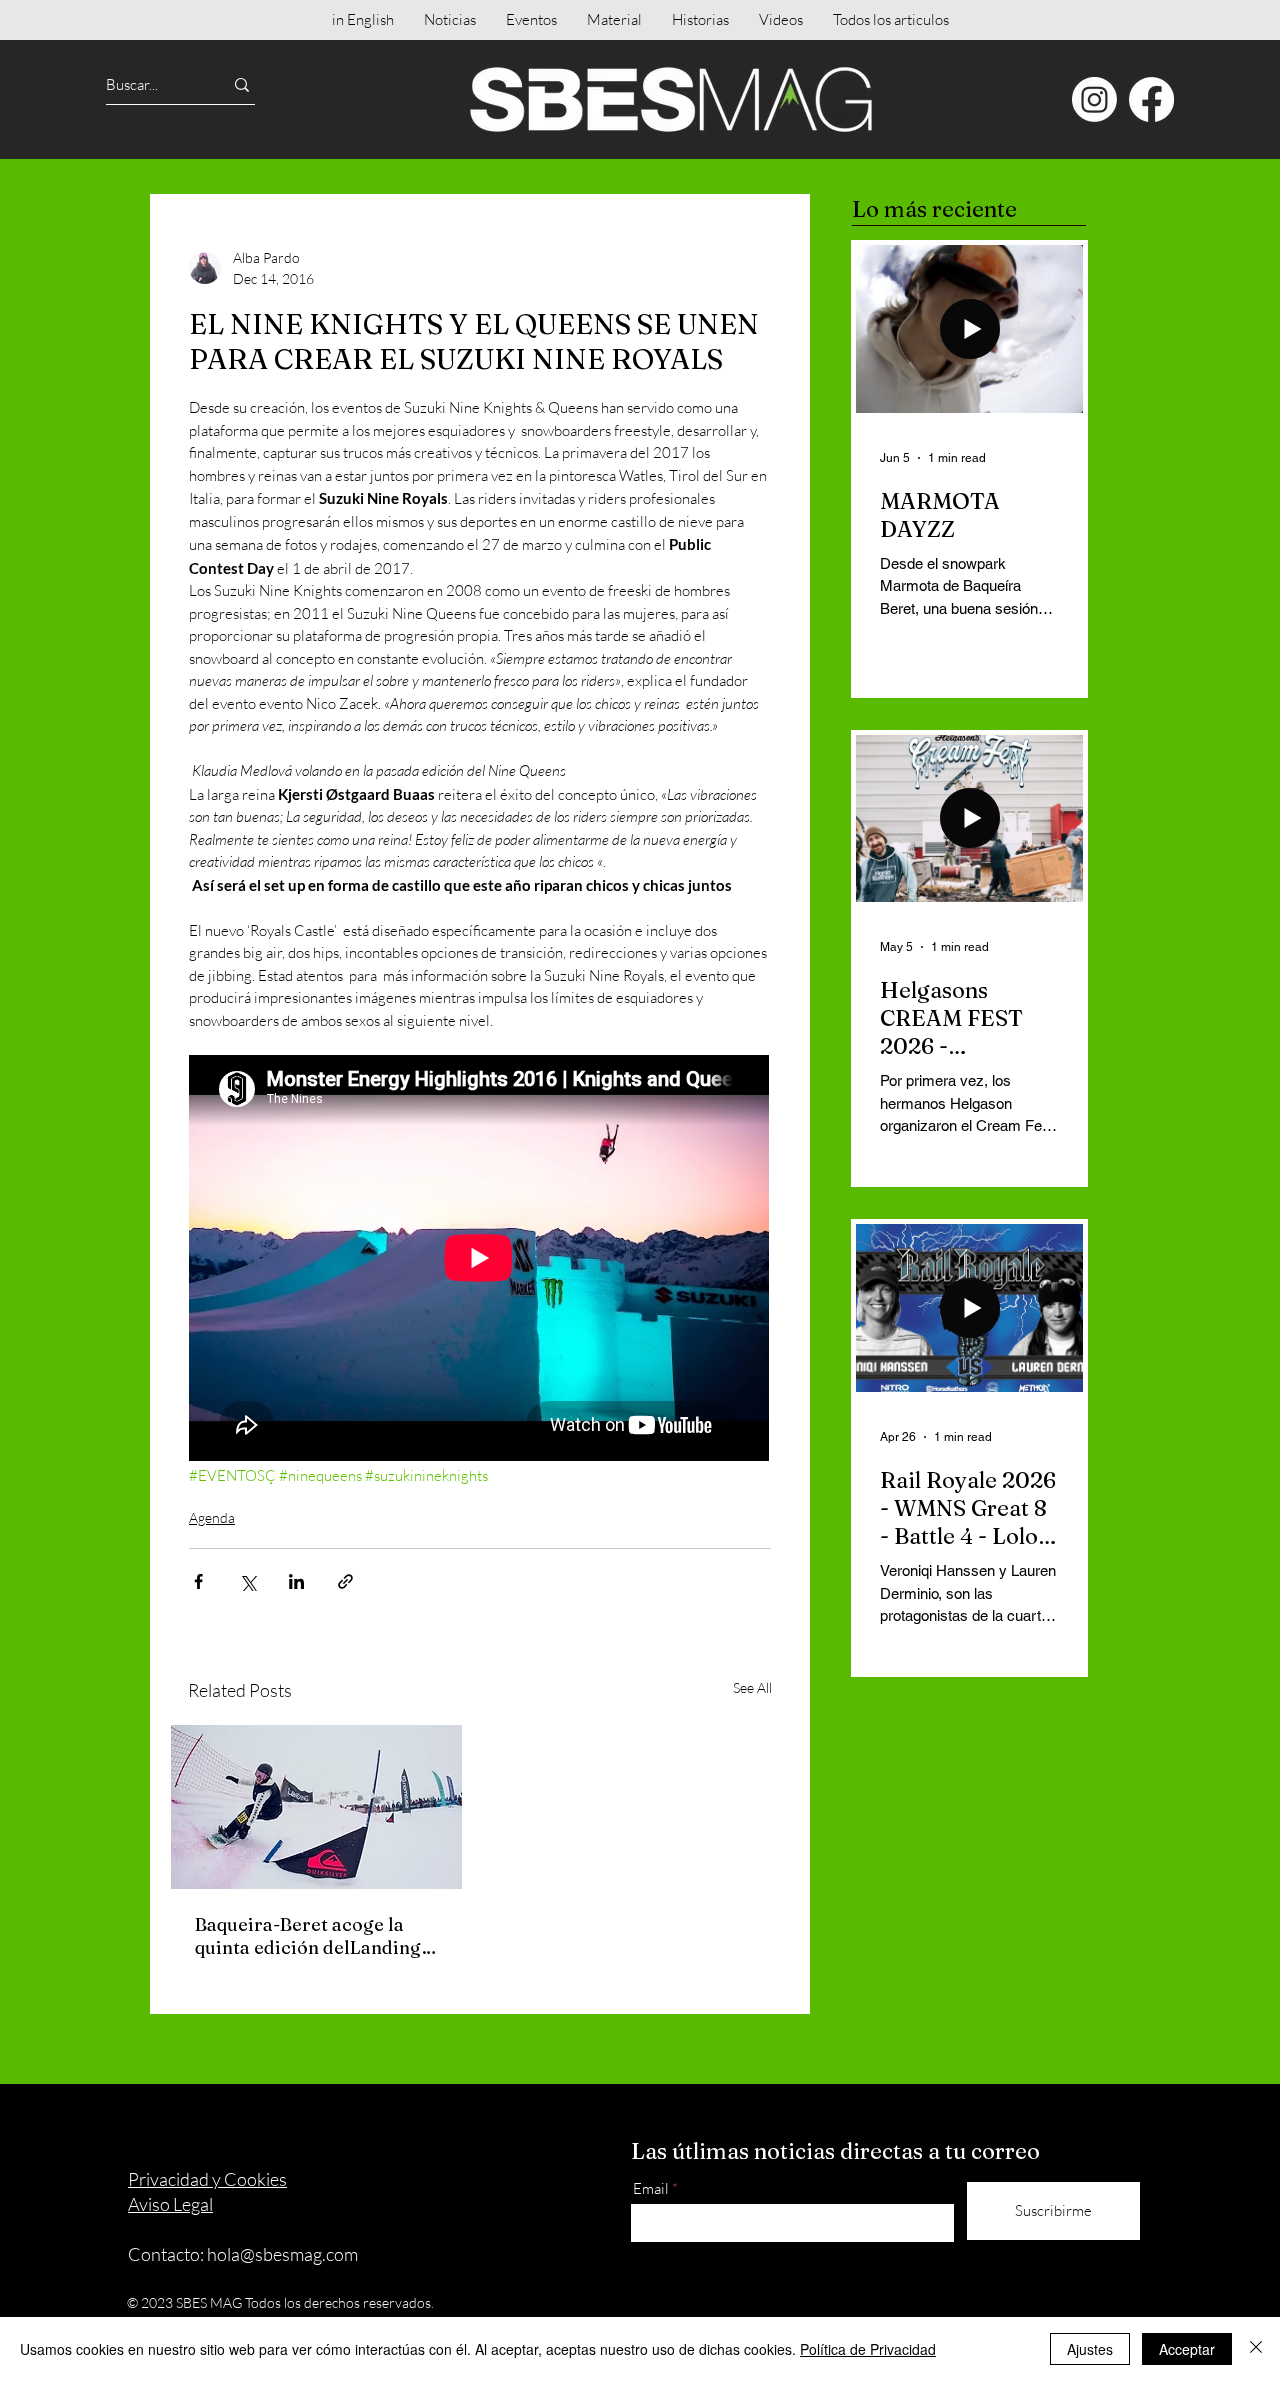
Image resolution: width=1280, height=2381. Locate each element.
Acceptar (1187, 2349)
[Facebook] (1151, 99)
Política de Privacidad (868, 2349)
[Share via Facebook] (198, 1581)
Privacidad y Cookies (207, 2179)
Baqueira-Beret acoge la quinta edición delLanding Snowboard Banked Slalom (311, 1936)
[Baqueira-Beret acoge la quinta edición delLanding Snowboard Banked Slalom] (316, 1807)
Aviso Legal (170, 2204)
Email (651, 2188)
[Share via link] (345, 1581)
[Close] (1256, 2349)
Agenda (212, 1517)
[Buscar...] (242, 84)
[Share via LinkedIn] (296, 1581)
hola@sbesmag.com (282, 2254)
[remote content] (480, 1260)
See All (752, 1687)
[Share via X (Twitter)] (247, 1581)
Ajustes (1090, 2349)
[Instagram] (1094, 99)
